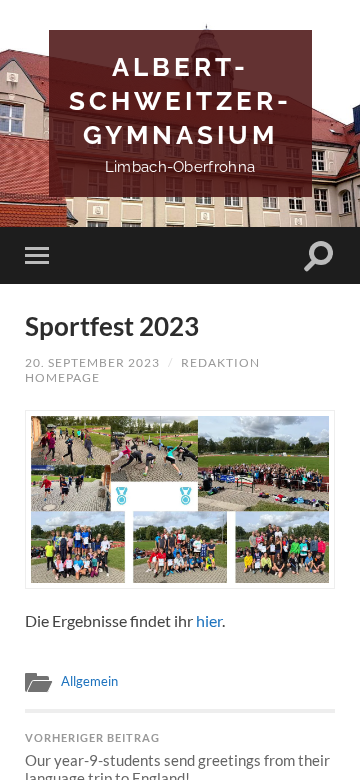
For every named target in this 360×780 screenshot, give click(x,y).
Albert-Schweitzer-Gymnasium (180, 100)
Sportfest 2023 (112, 326)
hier (209, 620)
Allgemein (89, 681)
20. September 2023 (92, 362)
